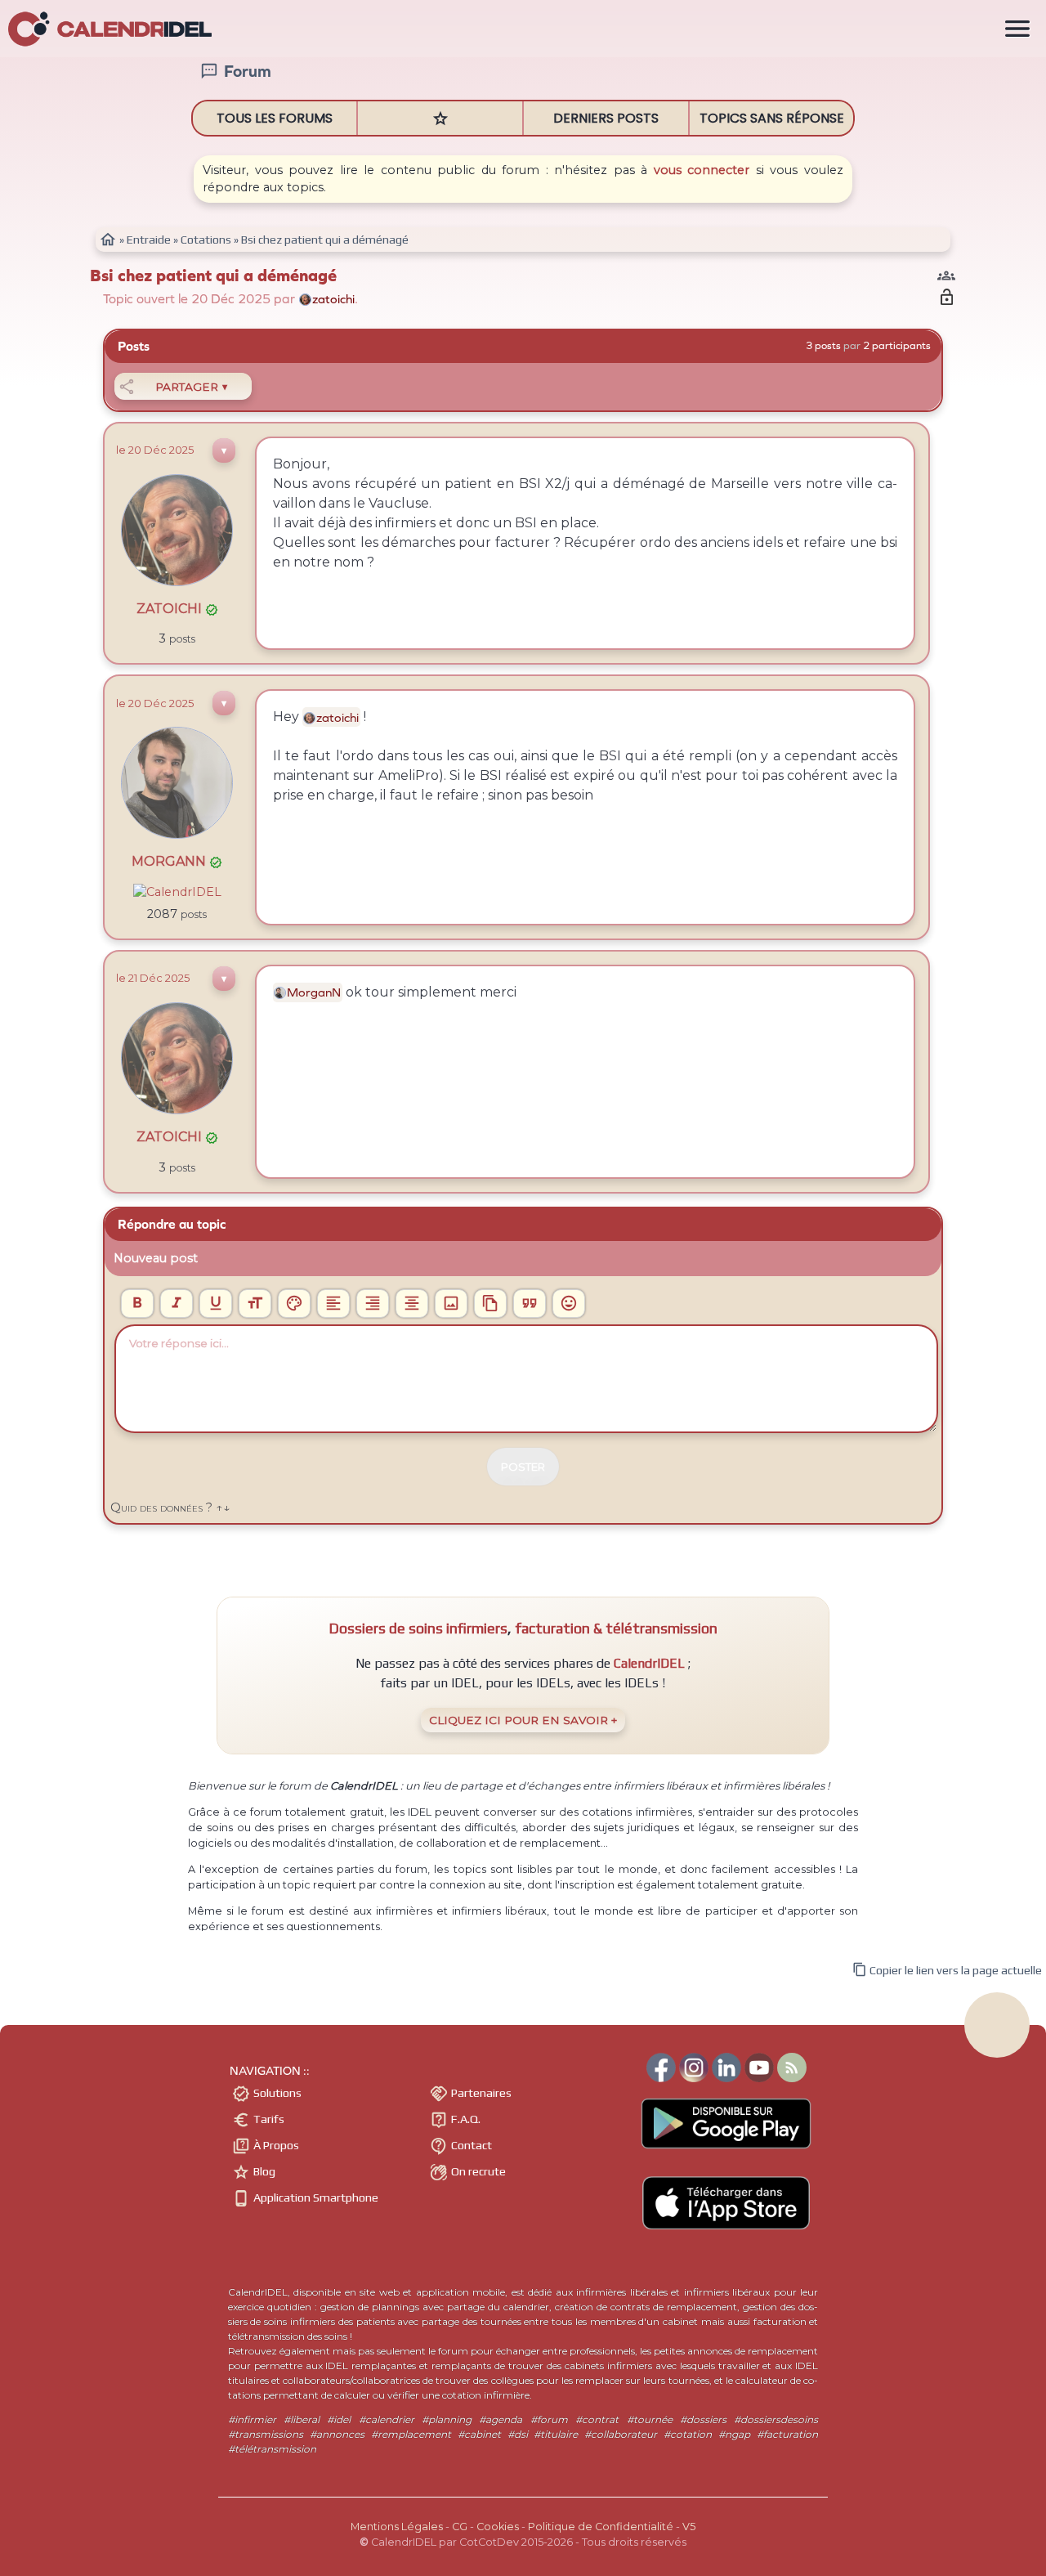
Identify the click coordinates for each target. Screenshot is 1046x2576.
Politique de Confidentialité (601, 2527)
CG (460, 2527)
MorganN (177, 861)
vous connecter (702, 170)
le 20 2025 (155, 450)
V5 (689, 2527)
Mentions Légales (397, 2527)
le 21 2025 (153, 978)
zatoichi (177, 609)
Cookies (498, 2527)
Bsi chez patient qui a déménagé (213, 276)
